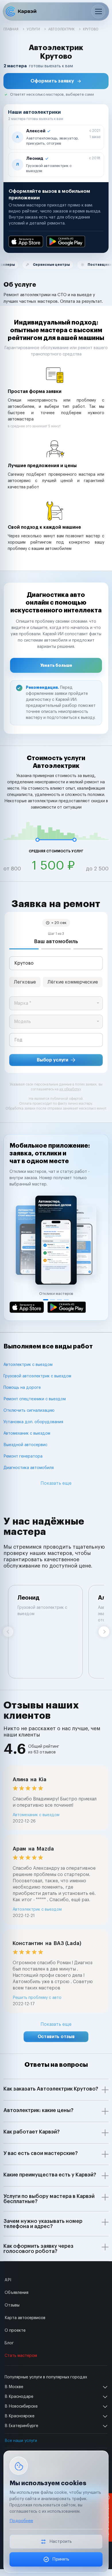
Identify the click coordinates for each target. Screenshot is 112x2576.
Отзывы (12, 2305)
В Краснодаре (19, 2397)
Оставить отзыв (56, 2037)
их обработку (70, 1089)
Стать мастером (21, 2356)
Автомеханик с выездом (27, 1433)
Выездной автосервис (25, 1445)
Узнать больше (56, 665)
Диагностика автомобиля (29, 1468)
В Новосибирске (21, 2406)
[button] (56, 81)
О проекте (15, 2331)
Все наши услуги (21, 2441)
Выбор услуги (53, 1060)
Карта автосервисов (25, 2318)
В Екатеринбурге (21, 2426)
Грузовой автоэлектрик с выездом (37, 1376)
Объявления (17, 2293)
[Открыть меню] (98, 11)
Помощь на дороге (22, 1388)
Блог (9, 2343)
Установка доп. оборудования (33, 1422)
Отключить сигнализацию (29, 1411)
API (8, 2280)
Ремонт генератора (23, 1456)
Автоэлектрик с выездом (28, 1365)
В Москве (14, 2387)
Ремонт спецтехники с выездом (35, 1399)
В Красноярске (20, 2416)
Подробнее (21, 2521)
